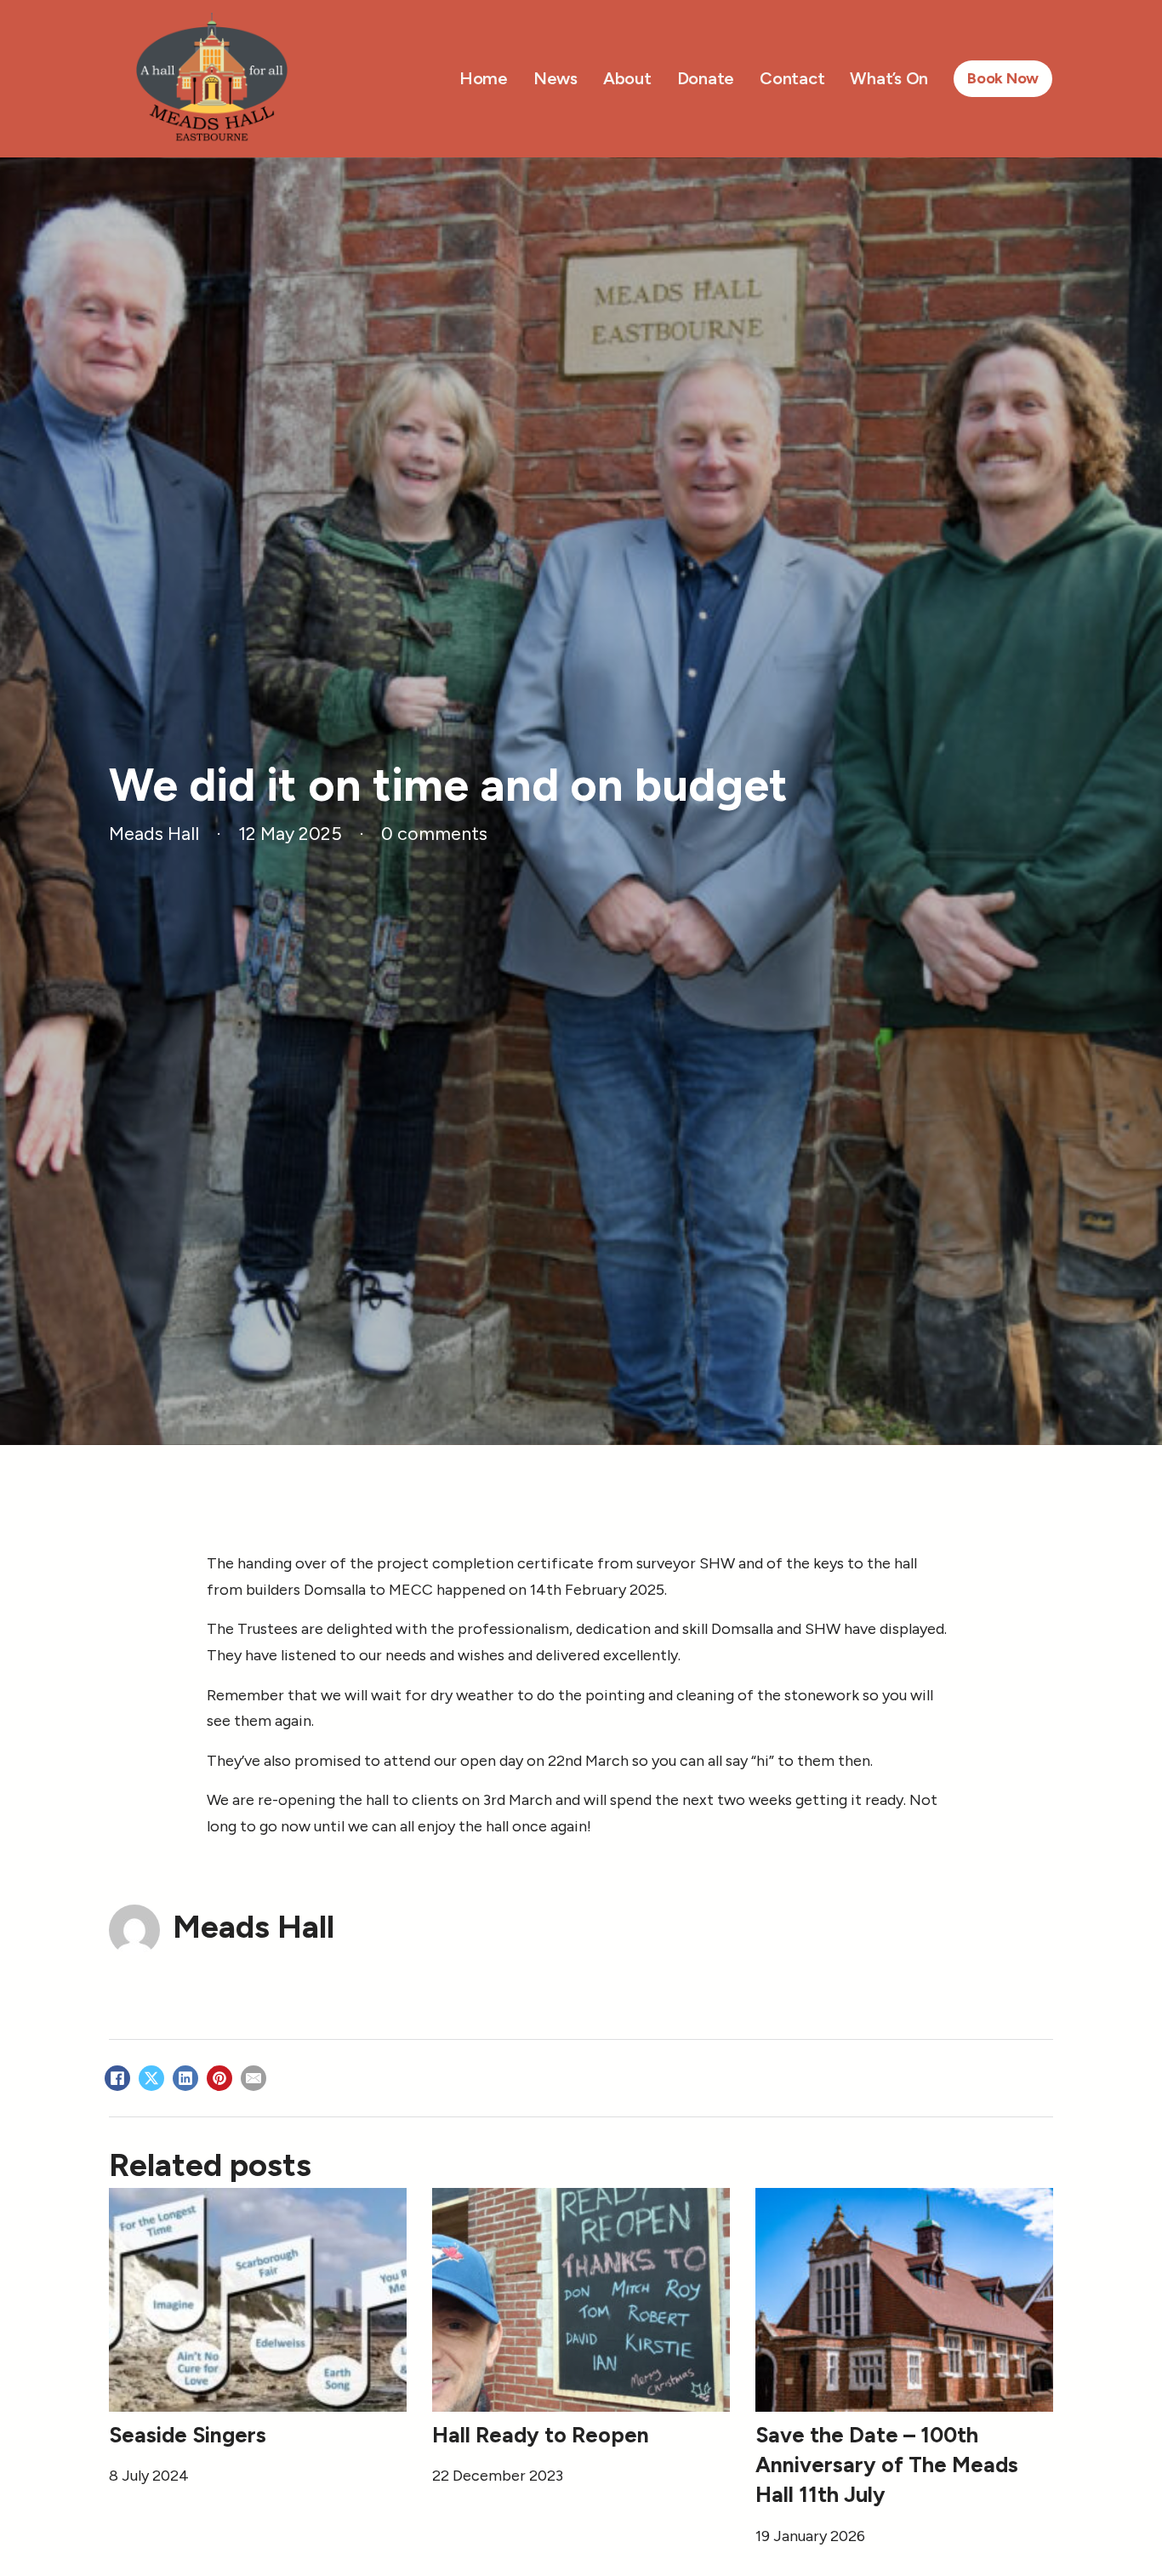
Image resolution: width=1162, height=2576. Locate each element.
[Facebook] (117, 2078)
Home (484, 78)
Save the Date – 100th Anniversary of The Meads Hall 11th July (887, 2465)
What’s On (889, 78)
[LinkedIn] (185, 2078)
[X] (151, 2078)
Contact (792, 78)
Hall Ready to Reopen (541, 2435)
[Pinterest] (219, 2078)
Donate (706, 78)
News (555, 78)
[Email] (253, 2078)
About (627, 78)
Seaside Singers (188, 2435)
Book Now (1003, 78)
